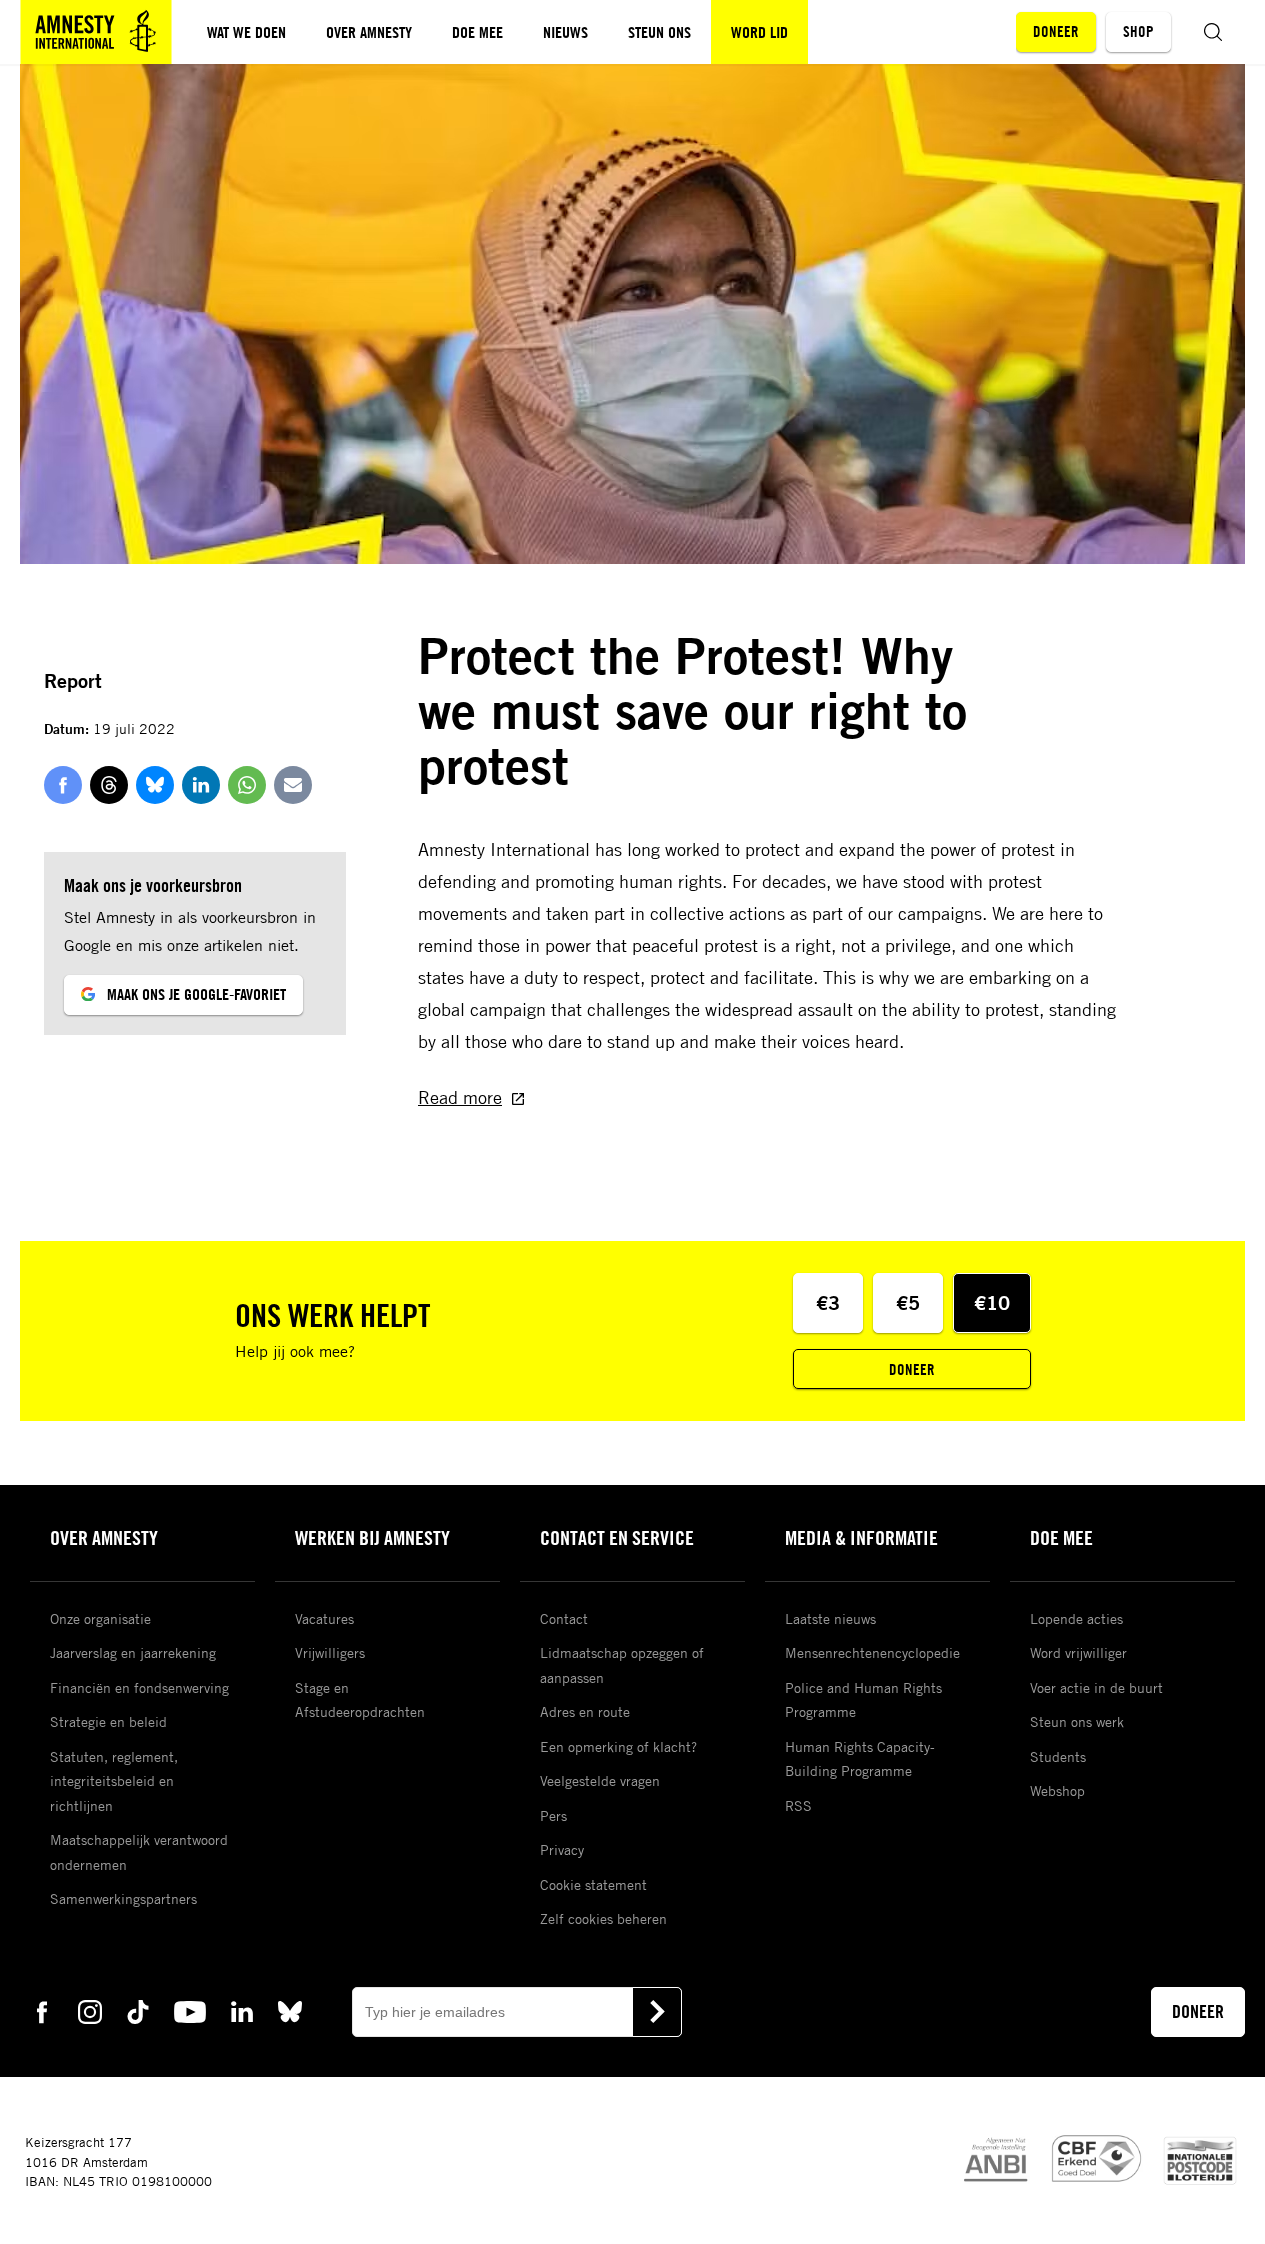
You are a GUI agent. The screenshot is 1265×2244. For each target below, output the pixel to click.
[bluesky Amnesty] (290, 2009)
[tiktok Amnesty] (138, 2009)
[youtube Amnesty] (190, 2009)
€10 (992, 1302)
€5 (908, 1302)
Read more (460, 1097)
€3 (828, 1302)
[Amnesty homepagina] (96, 32)
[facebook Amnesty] (42, 2009)
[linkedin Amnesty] (242, 2009)
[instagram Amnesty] (90, 2009)
